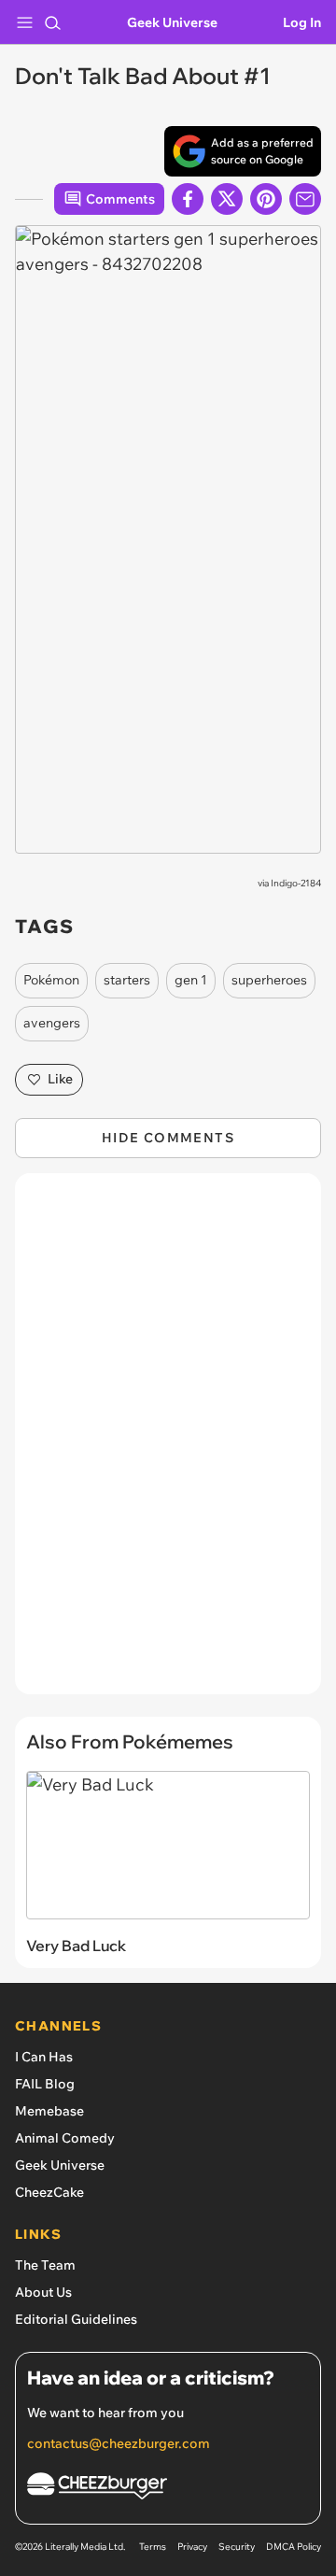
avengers (52, 1023)
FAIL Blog (45, 2084)
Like (60, 1079)
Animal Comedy (65, 2138)
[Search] (52, 22)
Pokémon (51, 980)
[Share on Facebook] (188, 199)
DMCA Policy (294, 2547)
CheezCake (49, 2192)
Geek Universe (172, 22)
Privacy (192, 2547)
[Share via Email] (305, 199)
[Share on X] (227, 199)
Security (237, 2547)
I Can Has (44, 2057)
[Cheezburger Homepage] (168, 2489)
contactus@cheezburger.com (119, 2443)
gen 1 (191, 980)
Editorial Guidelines (76, 2319)
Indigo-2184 (296, 883)
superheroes (269, 980)
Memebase (49, 2111)
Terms (153, 2547)
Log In (302, 22)
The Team (45, 2265)
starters (127, 980)
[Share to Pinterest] (266, 199)
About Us (43, 2292)
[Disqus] (168, 1443)
